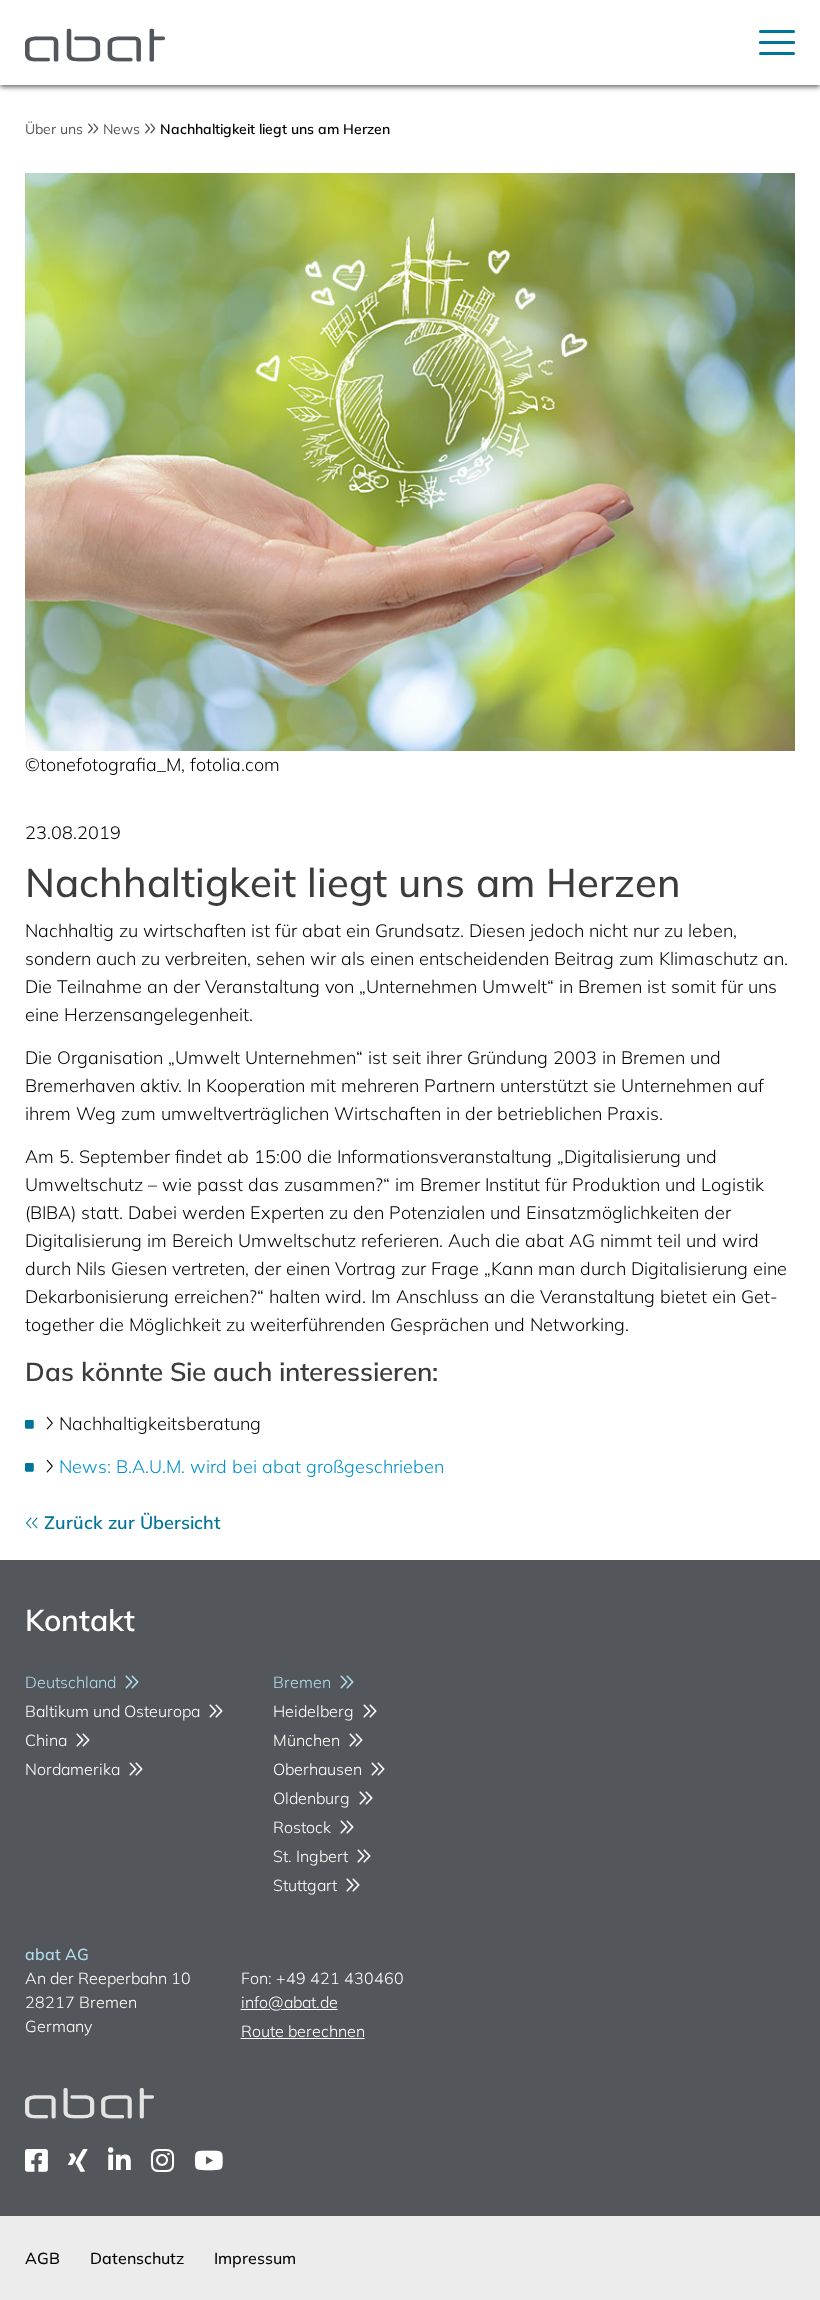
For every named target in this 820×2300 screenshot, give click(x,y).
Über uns (54, 129)
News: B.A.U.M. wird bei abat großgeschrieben (251, 1466)
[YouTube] (208, 2160)
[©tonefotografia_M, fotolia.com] (410, 462)
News (121, 129)
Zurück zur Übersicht (130, 1522)
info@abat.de (289, 2002)
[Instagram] (162, 2160)
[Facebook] (36, 2160)
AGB (42, 2258)
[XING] (78, 2160)
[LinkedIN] (119, 2160)
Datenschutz (137, 2258)
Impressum (255, 2258)
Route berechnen (303, 2031)
